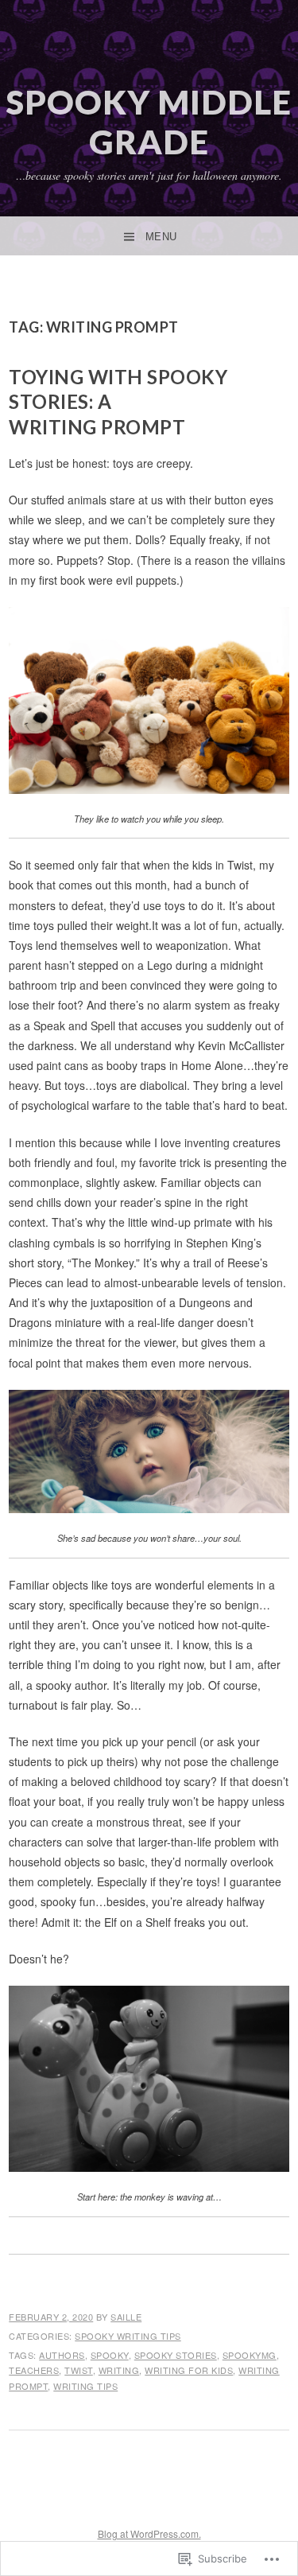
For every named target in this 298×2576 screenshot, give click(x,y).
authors (62, 2355)
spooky (110, 2355)
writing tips (85, 2386)
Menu (161, 237)
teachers (34, 2370)
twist (79, 2370)
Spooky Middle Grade (149, 122)
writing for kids (189, 2370)
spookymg (250, 2355)
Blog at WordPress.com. (149, 2533)
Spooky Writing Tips (128, 2336)
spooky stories (176, 2355)
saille (126, 2317)
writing (119, 2370)
